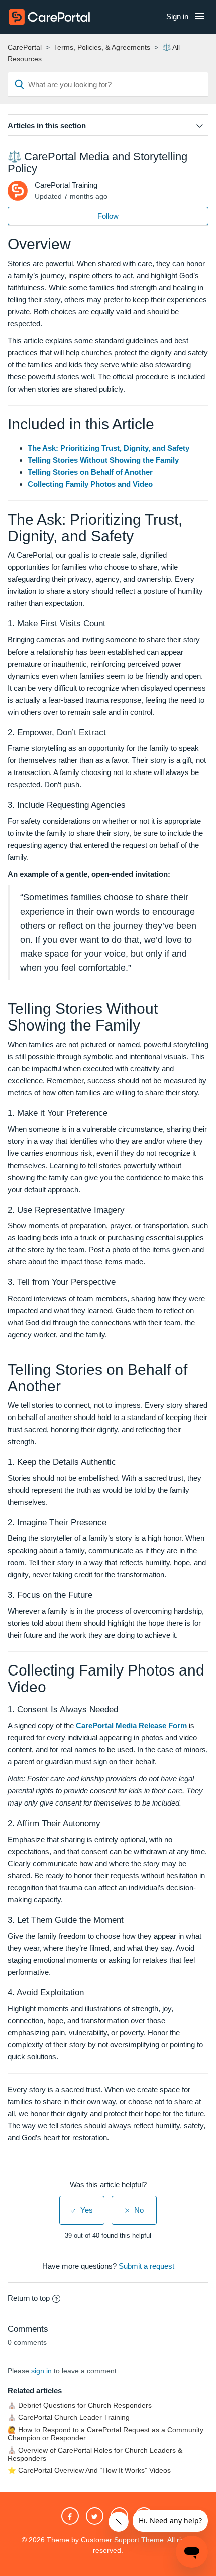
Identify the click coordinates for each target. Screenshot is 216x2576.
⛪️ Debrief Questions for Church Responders (80, 2406)
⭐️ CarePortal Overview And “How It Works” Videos (89, 2470)
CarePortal (25, 47)
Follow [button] (108, 216)
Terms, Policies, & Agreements (102, 47)
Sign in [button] (177, 16)
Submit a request (146, 2266)
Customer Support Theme (122, 2540)
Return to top (29, 2298)
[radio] (82, 2210)
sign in (41, 2371)
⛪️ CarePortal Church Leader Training (69, 2418)
